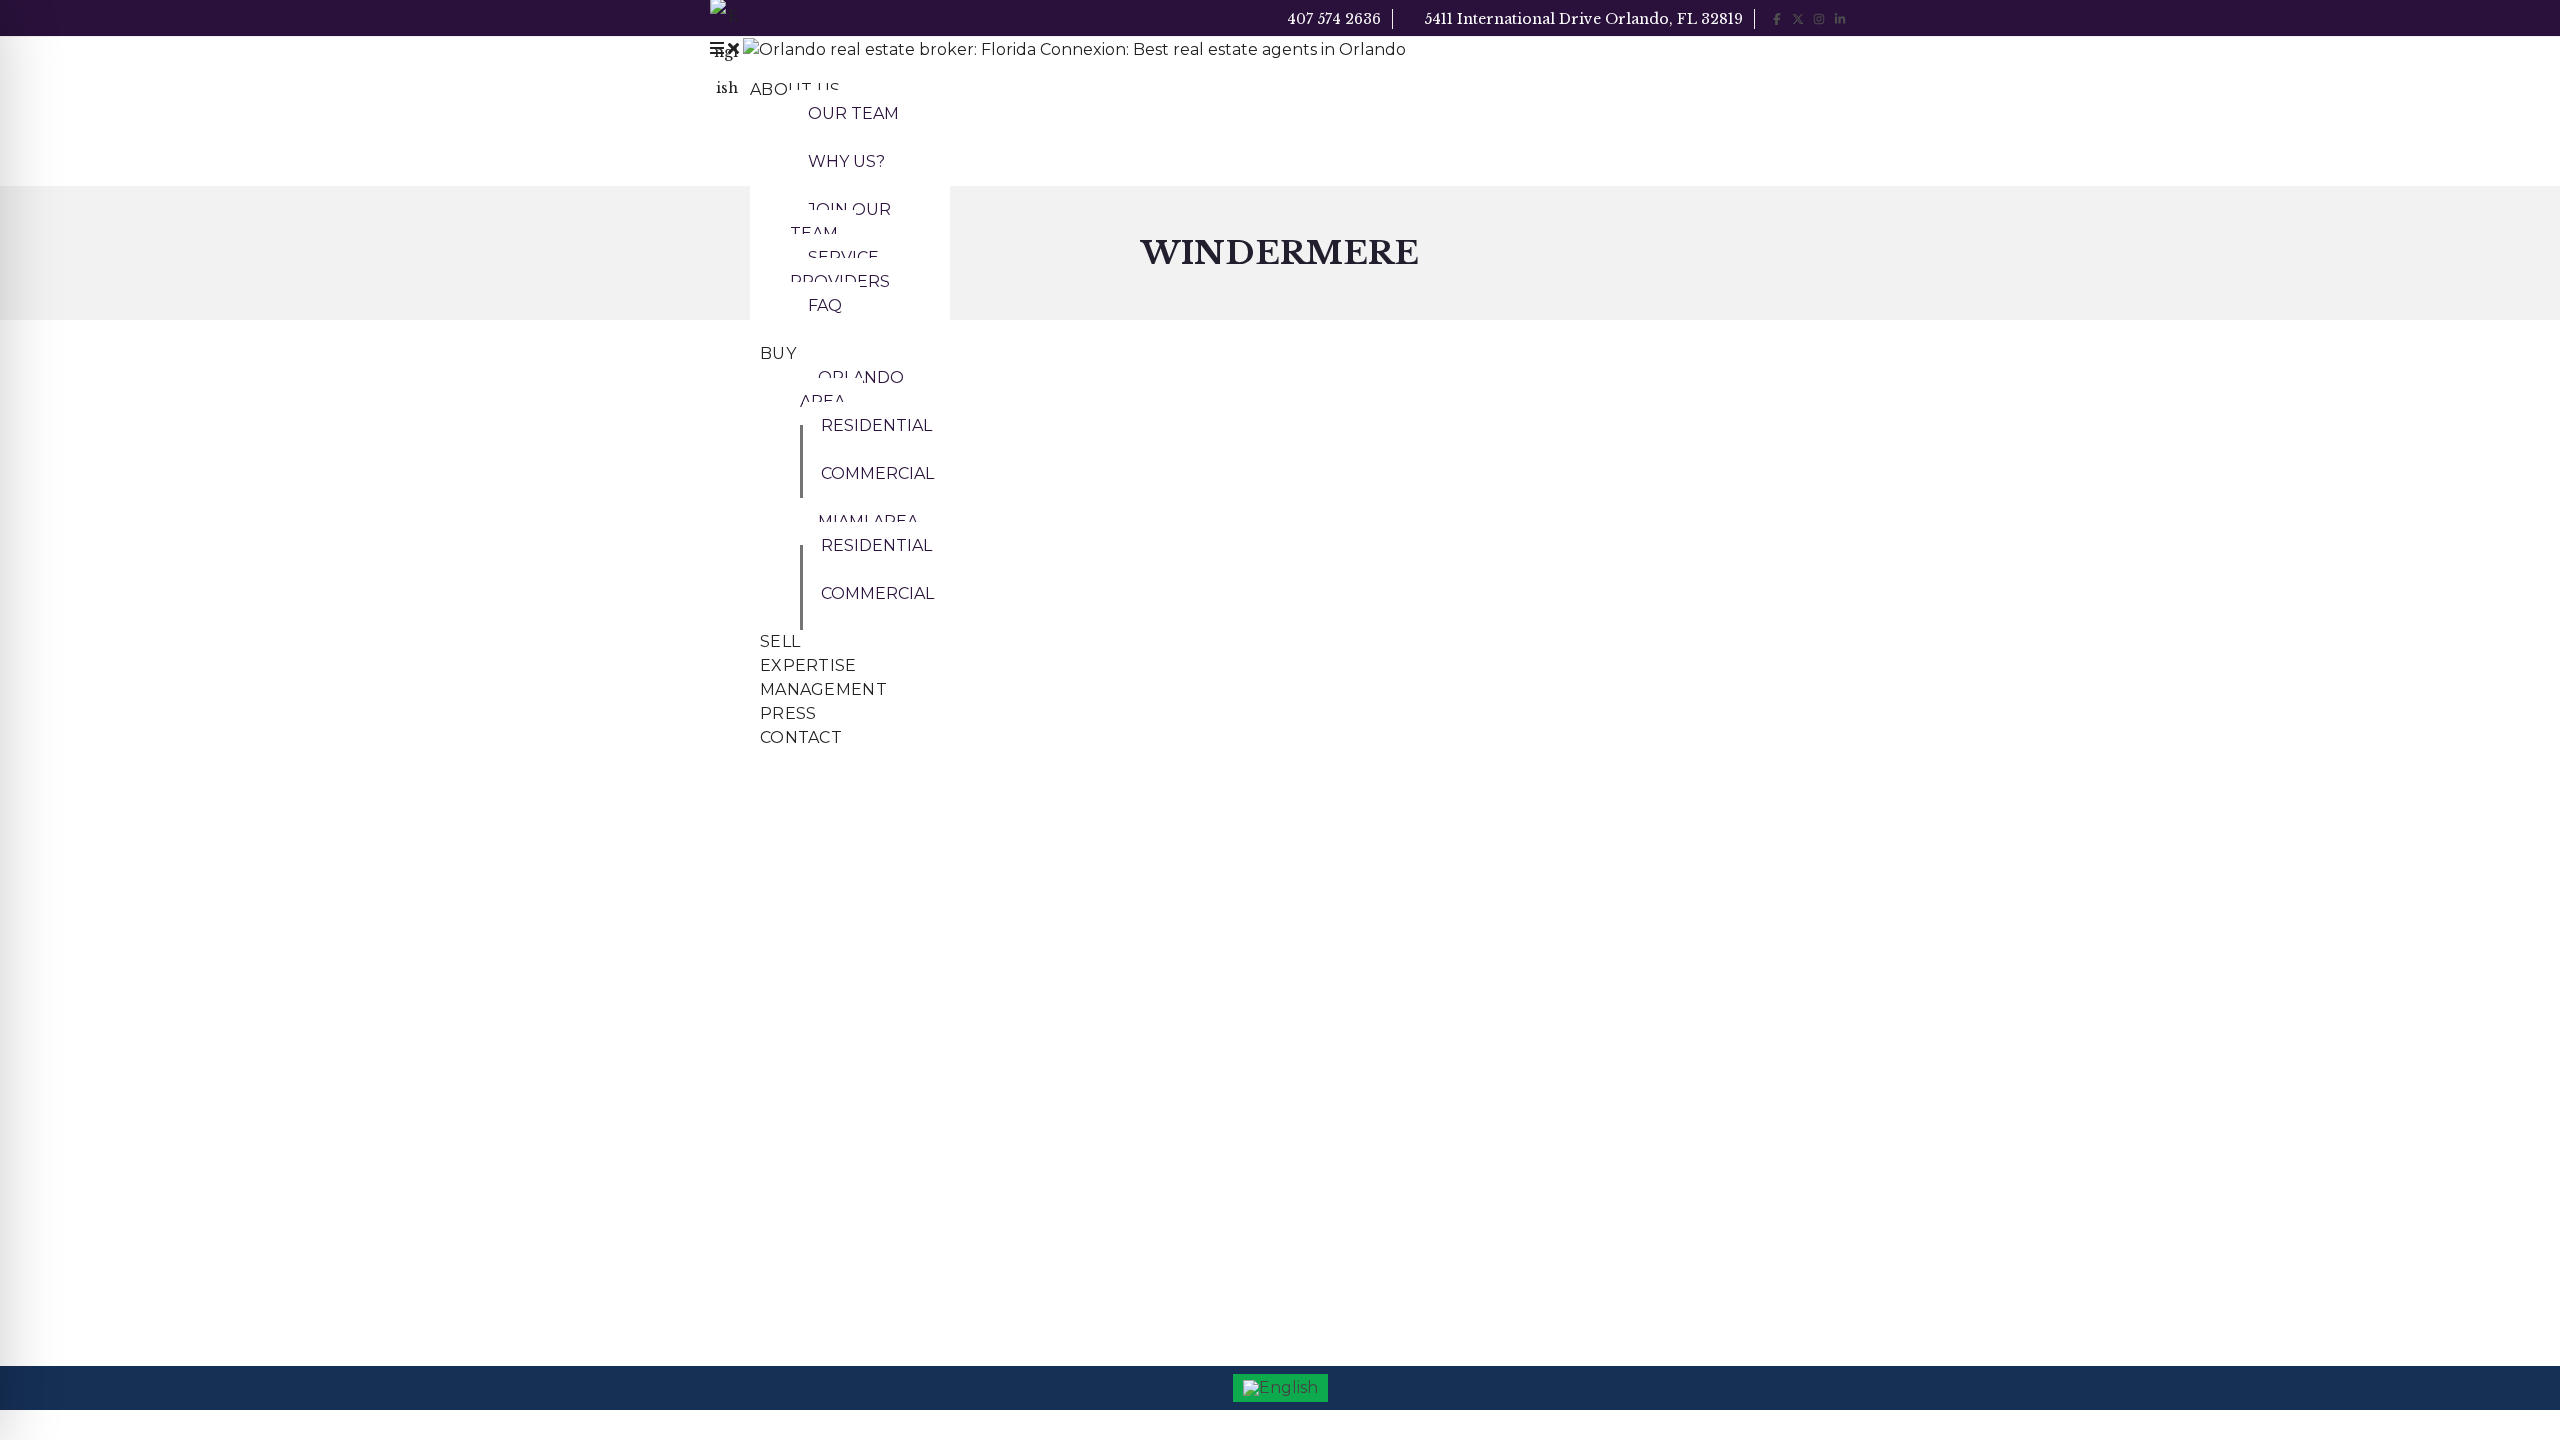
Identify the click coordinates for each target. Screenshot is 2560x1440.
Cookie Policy (1343, 898)
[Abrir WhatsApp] (2510, 1389)
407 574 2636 (1332, 19)
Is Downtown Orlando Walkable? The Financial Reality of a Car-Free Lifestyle (1114, 956)
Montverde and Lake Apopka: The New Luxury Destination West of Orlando (1114, 1218)
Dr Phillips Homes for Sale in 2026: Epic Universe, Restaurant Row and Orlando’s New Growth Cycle (1116, 868)
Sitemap (1326, 995)
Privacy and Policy (1356, 946)
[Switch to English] (1280, 1388)
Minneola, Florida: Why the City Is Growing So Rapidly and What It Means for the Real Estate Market (1111, 1131)
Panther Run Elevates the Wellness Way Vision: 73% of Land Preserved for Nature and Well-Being (1116, 1043)
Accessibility (1337, 849)
